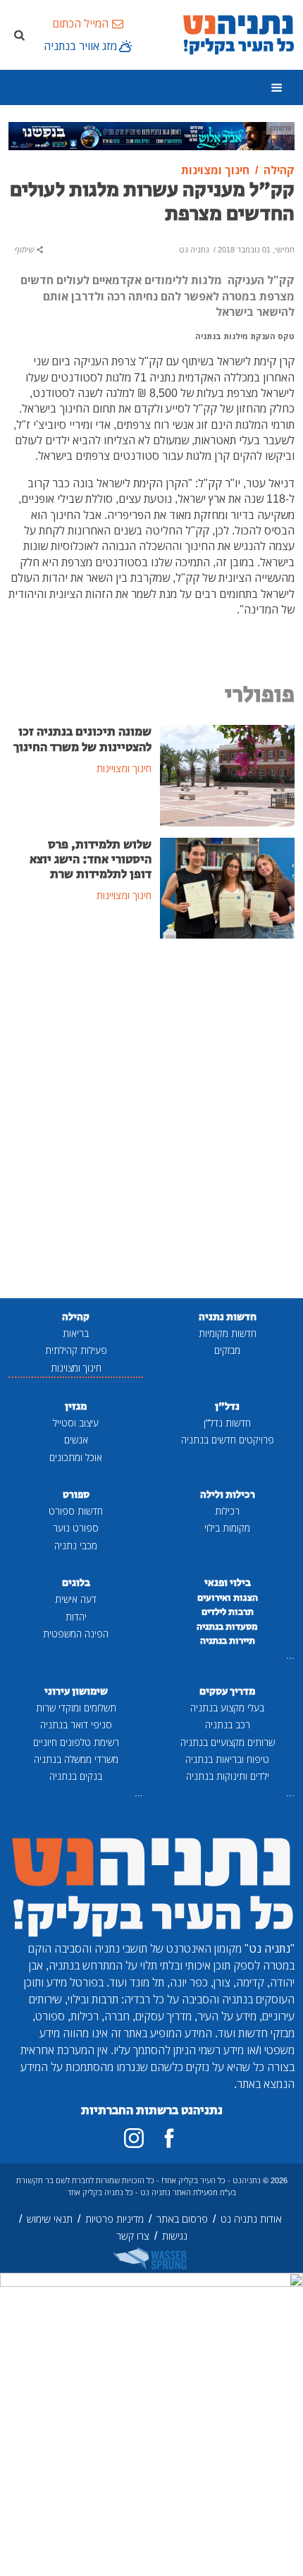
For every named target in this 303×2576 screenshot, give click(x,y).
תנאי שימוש (50, 2219)
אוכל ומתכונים (76, 1457)
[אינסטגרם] (134, 2138)
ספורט (76, 1495)
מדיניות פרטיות (115, 2219)
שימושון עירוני (76, 1691)
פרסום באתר (182, 2219)
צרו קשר (133, 2236)
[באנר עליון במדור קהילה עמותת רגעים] (151, 135)
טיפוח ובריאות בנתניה (227, 1759)
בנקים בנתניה (76, 1776)
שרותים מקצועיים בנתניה (228, 1742)
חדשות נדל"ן (227, 1423)
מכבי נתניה (76, 1545)
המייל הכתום (80, 23)
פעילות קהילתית (76, 1350)
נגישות (175, 2236)
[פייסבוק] (169, 2138)
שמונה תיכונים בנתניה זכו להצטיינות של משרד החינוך (82, 739)
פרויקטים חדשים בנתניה (228, 1440)
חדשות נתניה (228, 1317)
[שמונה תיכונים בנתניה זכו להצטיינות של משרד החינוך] (227, 774)
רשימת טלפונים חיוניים (76, 1742)
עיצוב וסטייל (76, 1423)
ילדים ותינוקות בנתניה (228, 1776)
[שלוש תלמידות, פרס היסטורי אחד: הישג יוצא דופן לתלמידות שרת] (227, 887)
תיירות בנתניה (228, 1641)
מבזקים (227, 1350)
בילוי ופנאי (228, 1583)
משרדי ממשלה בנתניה (76, 1759)
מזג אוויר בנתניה (80, 46)
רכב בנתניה (228, 1725)
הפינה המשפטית (76, 1634)
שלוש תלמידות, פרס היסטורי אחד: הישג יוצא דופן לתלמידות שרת (91, 860)
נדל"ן (227, 1406)
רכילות (227, 1511)
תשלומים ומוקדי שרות (76, 1708)
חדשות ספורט (76, 1511)
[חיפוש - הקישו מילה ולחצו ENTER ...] (19, 35)
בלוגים (76, 1583)
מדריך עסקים (227, 1691)
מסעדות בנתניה (227, 1627)
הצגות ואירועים (228, 1598)
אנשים (76, 1440)
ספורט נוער (76, 1528)
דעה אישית (76, 1599)
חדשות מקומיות (228, 1333)
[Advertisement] (151, 1120)
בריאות (76, 1333)
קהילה (76, 1317)
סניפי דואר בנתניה (76, 1725)
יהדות (76, 1617)
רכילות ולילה (228, 1495)
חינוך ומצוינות (76, 1368)
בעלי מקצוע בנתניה (227, 1708)
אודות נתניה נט (251, 2219)
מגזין (76, 1406)
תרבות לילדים (228, 1612)
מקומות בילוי (227, 1528)
